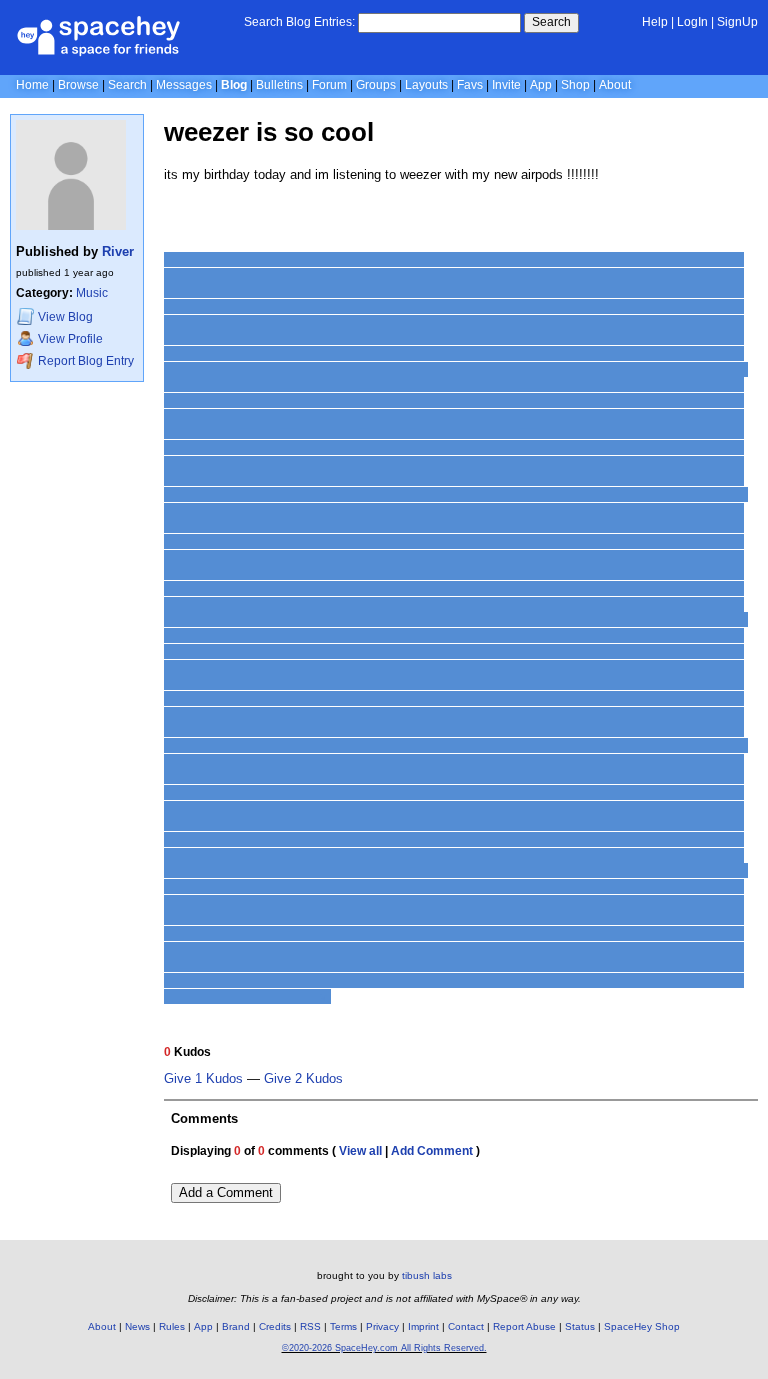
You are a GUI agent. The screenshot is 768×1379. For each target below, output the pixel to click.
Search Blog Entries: (299, 22)
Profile (70, 339)
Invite (506, 85)
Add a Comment (226, 1192)
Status (580, 1326)
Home (32, 85)
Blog (234, 85)
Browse (78, 85)
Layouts (426, 85)
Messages (184, 85)
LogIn (692, 22)
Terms (343, 1326)
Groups (376, 85)
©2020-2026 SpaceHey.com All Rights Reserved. (384, 1348)
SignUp (737, 22)
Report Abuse (524, 1326)
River (118, 251)
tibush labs (427, 1275)
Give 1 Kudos (203, 1079)
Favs (470, 85)
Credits (275, 1326)
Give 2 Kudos (303, 1079)
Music (92, 293)
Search (551, 22)
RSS (310, 1326)
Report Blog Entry (84, 361)
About (615, 85)
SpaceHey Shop (642, 1326)
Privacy (382, 1326)
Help (655, 22)
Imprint (423, 1326)
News (137, 1326)
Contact (466, 1326)
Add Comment (432, 1151)
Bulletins (279, 85)
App (541, 85)
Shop (575, 85)
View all (360, 1151)
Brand (236, 1326)
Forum (329, 85)
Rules (172, 1326)
